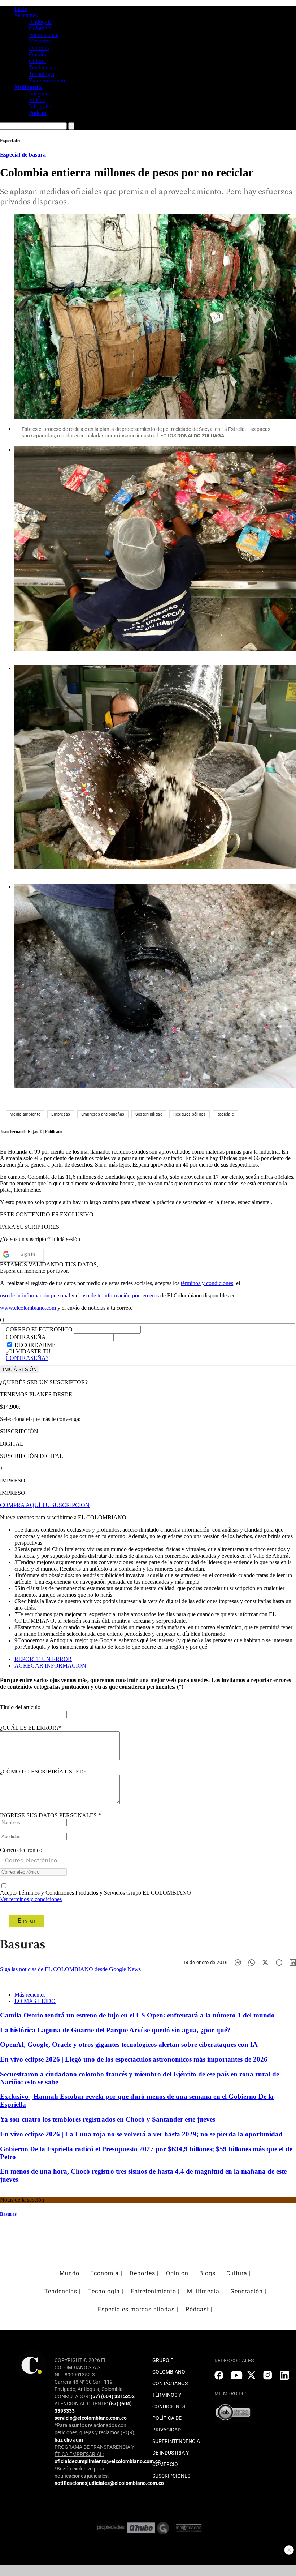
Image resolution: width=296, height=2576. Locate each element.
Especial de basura (23, 155)
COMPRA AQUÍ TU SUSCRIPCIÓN (45, 1505)
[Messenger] (238, 1963)
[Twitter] (265, 1963)
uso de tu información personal (35, 1295)
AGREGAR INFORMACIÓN (50, 1666)
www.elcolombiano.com (28, 1308)
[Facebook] (279, 1963)
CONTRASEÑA (26, 1337)
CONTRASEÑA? (27, 1358)
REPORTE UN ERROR (43, 1659)
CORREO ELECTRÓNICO (39, 1329)
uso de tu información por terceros (120, 1295)
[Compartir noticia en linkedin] (293, 1963)
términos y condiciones (207, 1283)
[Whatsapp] (252, 1963)
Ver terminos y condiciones (31, 1899)
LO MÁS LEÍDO (35, 2001)
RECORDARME (35, 1345)
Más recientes (30, 1995)
